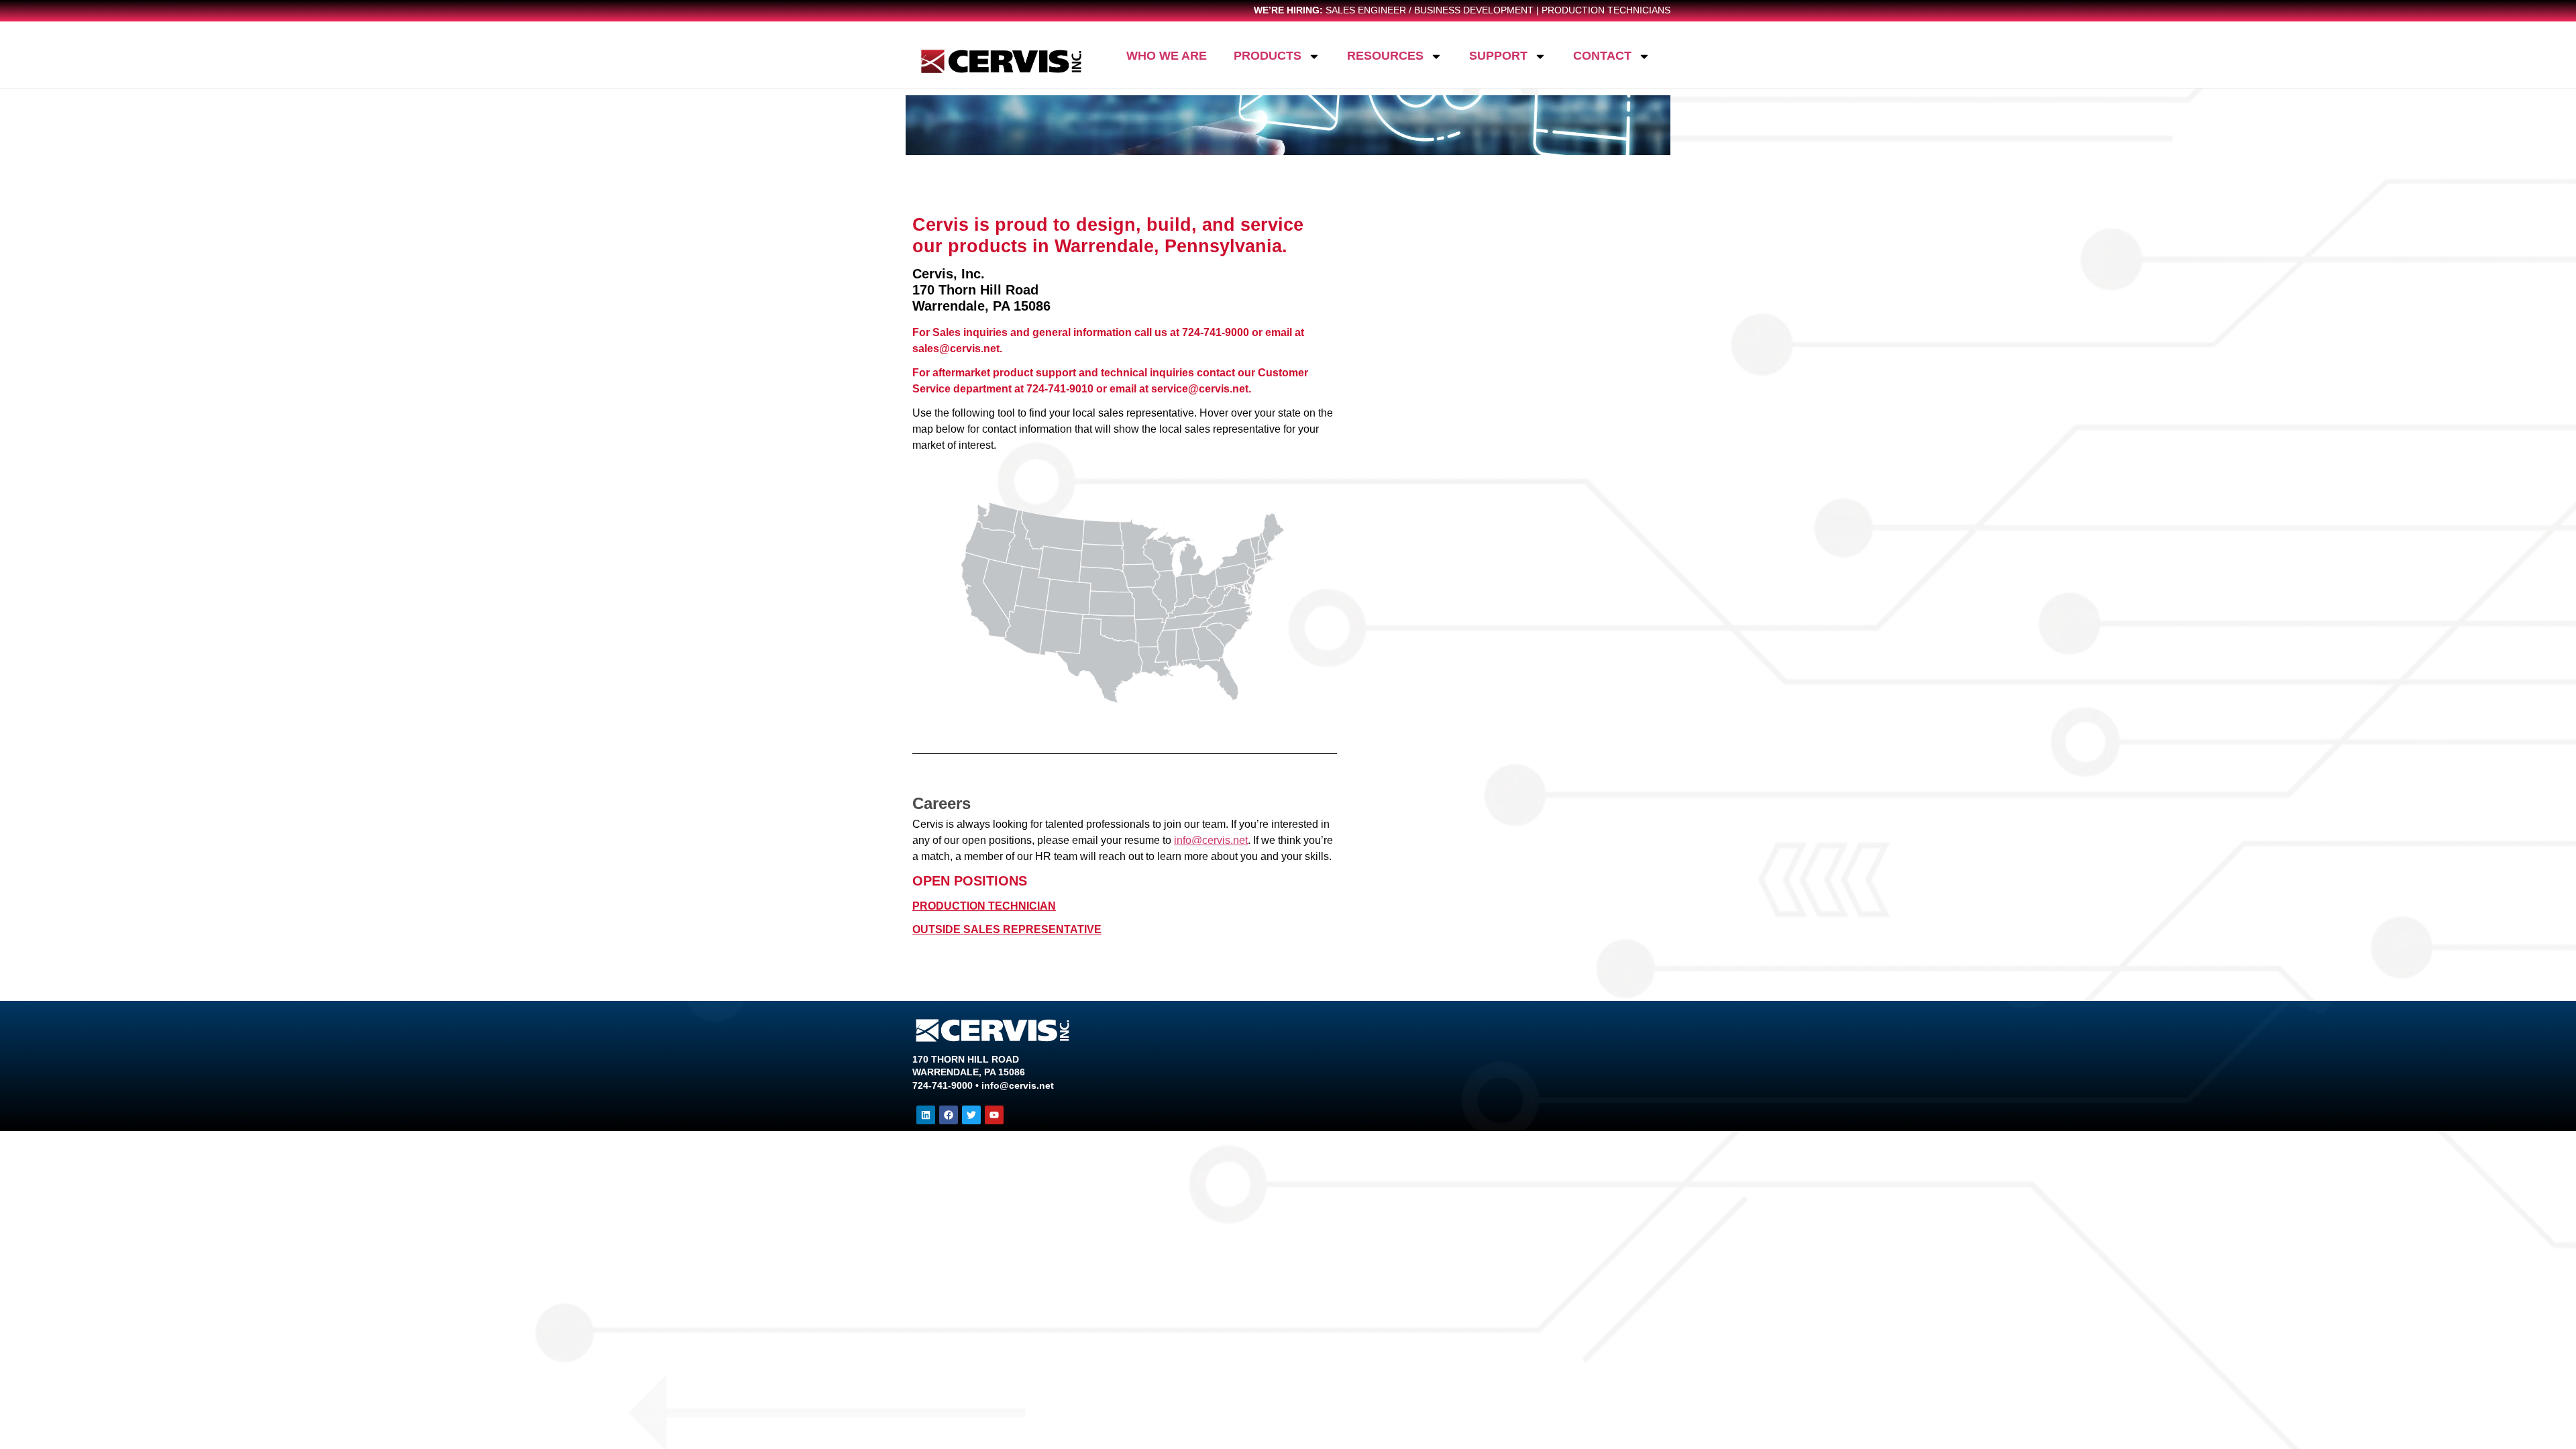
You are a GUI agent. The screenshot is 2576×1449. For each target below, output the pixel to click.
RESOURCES (1385, 56)
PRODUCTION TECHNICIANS (1606, 10)
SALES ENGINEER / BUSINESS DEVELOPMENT (1430, 10)
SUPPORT (1498, 56)
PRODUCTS (1268, 56)
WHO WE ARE (1167, 56)
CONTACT (1602, 56)
